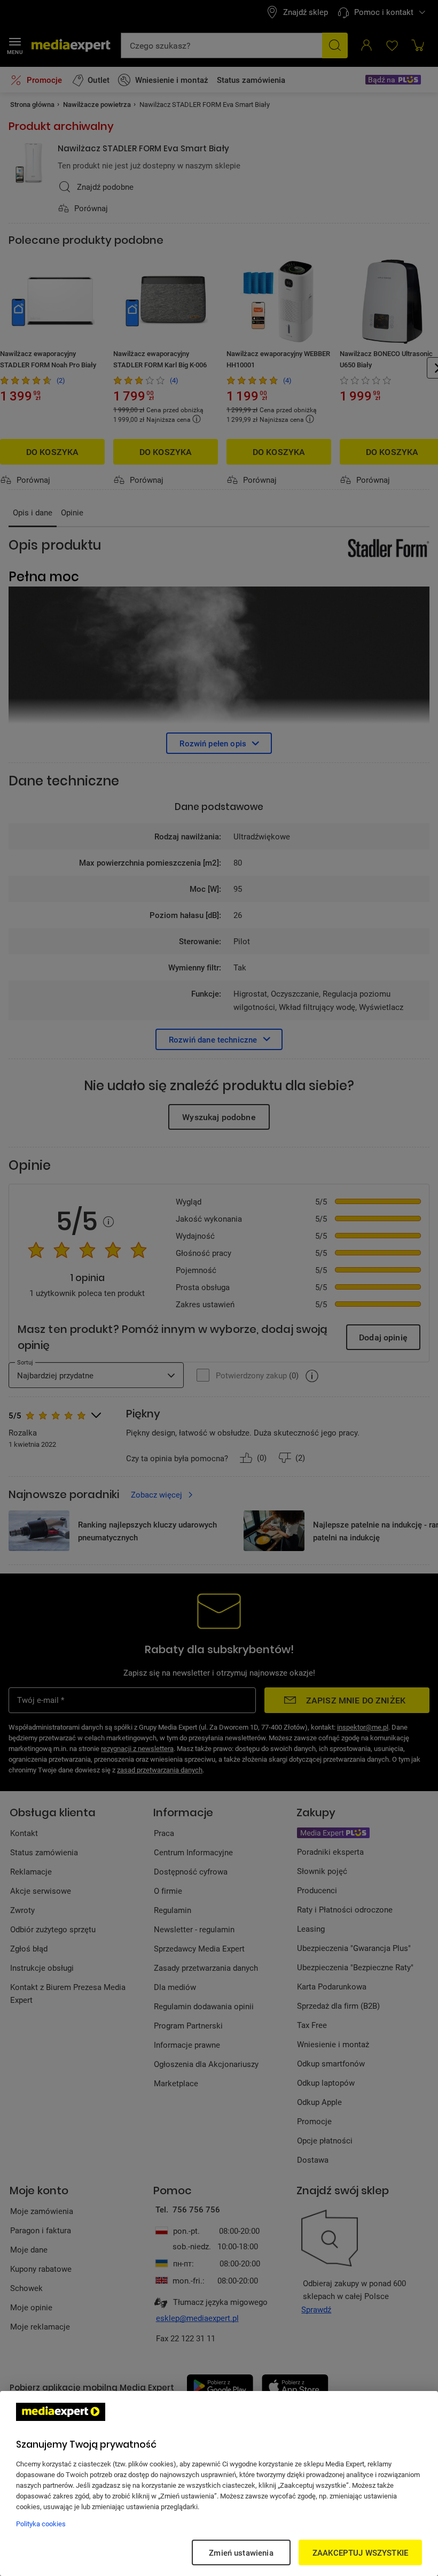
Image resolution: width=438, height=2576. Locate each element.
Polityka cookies (41, 2524)
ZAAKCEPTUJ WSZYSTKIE (360, 2552)
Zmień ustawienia (241, 2552)
